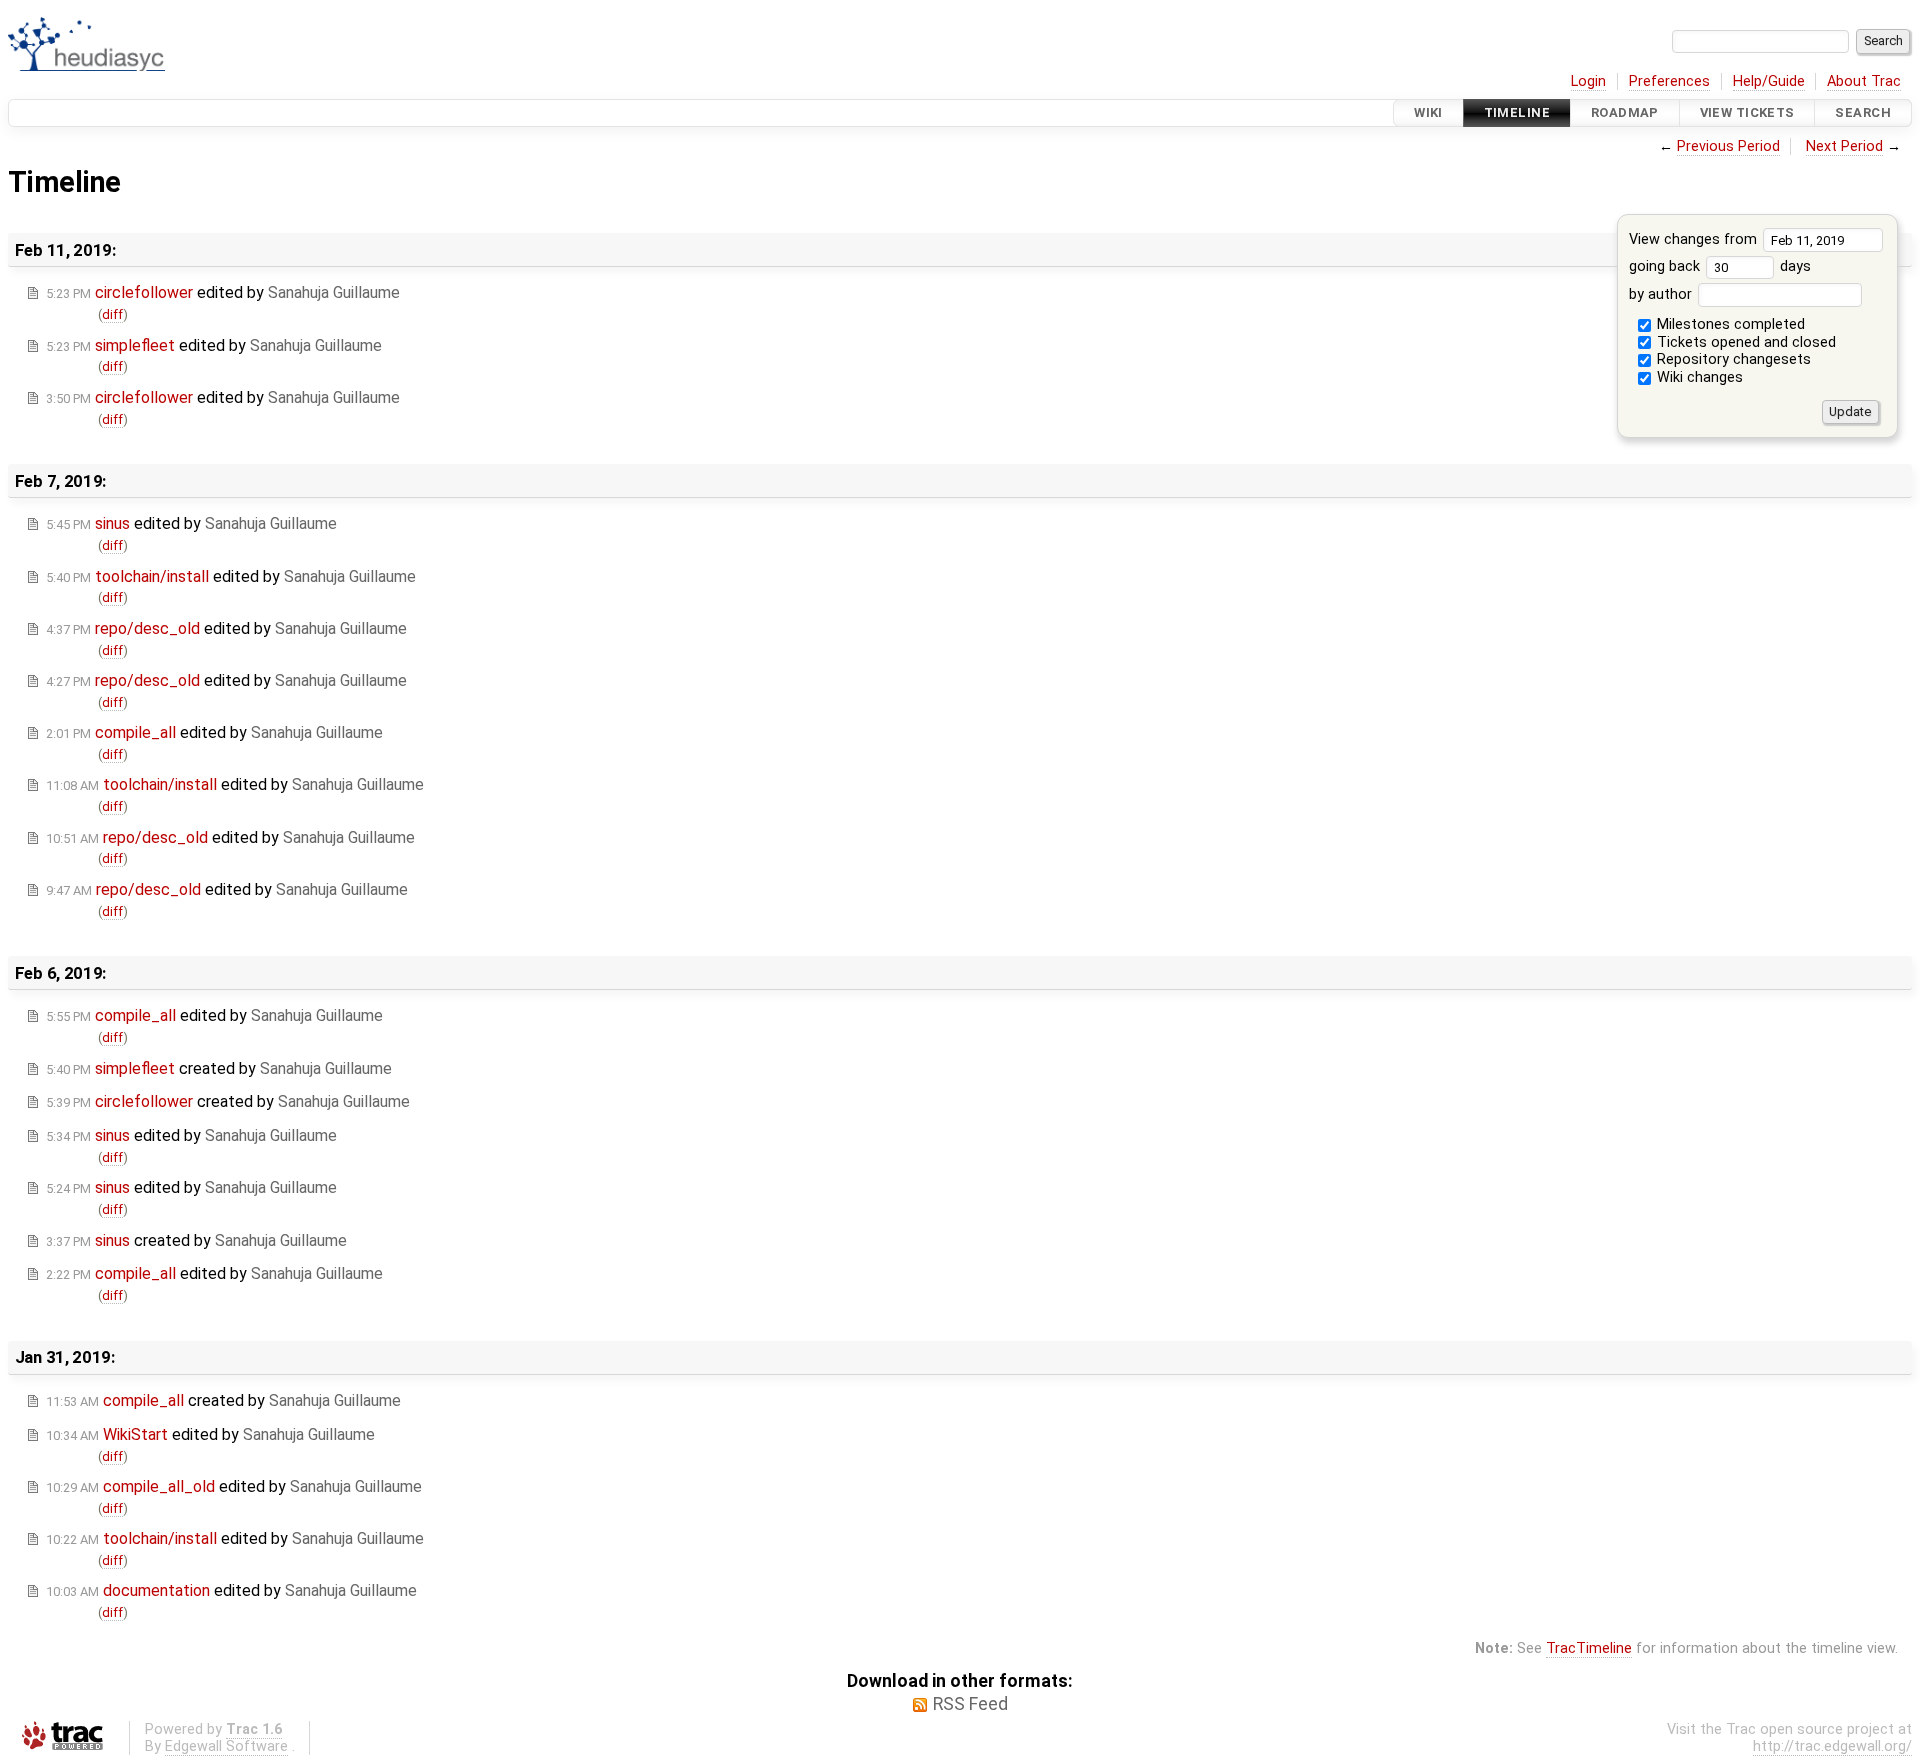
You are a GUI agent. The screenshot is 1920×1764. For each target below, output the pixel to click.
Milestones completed (1729, 324)
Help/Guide (1769, 81)
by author (1662, 294)
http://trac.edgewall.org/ (1832, 1746)
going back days (1720, 266)
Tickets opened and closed (1744, 342)
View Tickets (1747, 112)
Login (1588, 81)
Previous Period (1728, 146)
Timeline (1517, 112)
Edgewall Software (226, 1746)
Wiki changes (1698, 377)
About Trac (1864, 81)
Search (1863, 112)
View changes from (1695, 239)
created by (219, 1068)
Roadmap (1625, 112)
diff (112, 314)
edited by (223, 292)
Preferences (1669, 81)
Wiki (1428, 112)
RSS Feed (970, 1704)
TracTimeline (1589, 1648)
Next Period (1844, 146)
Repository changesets (1732, 359)
